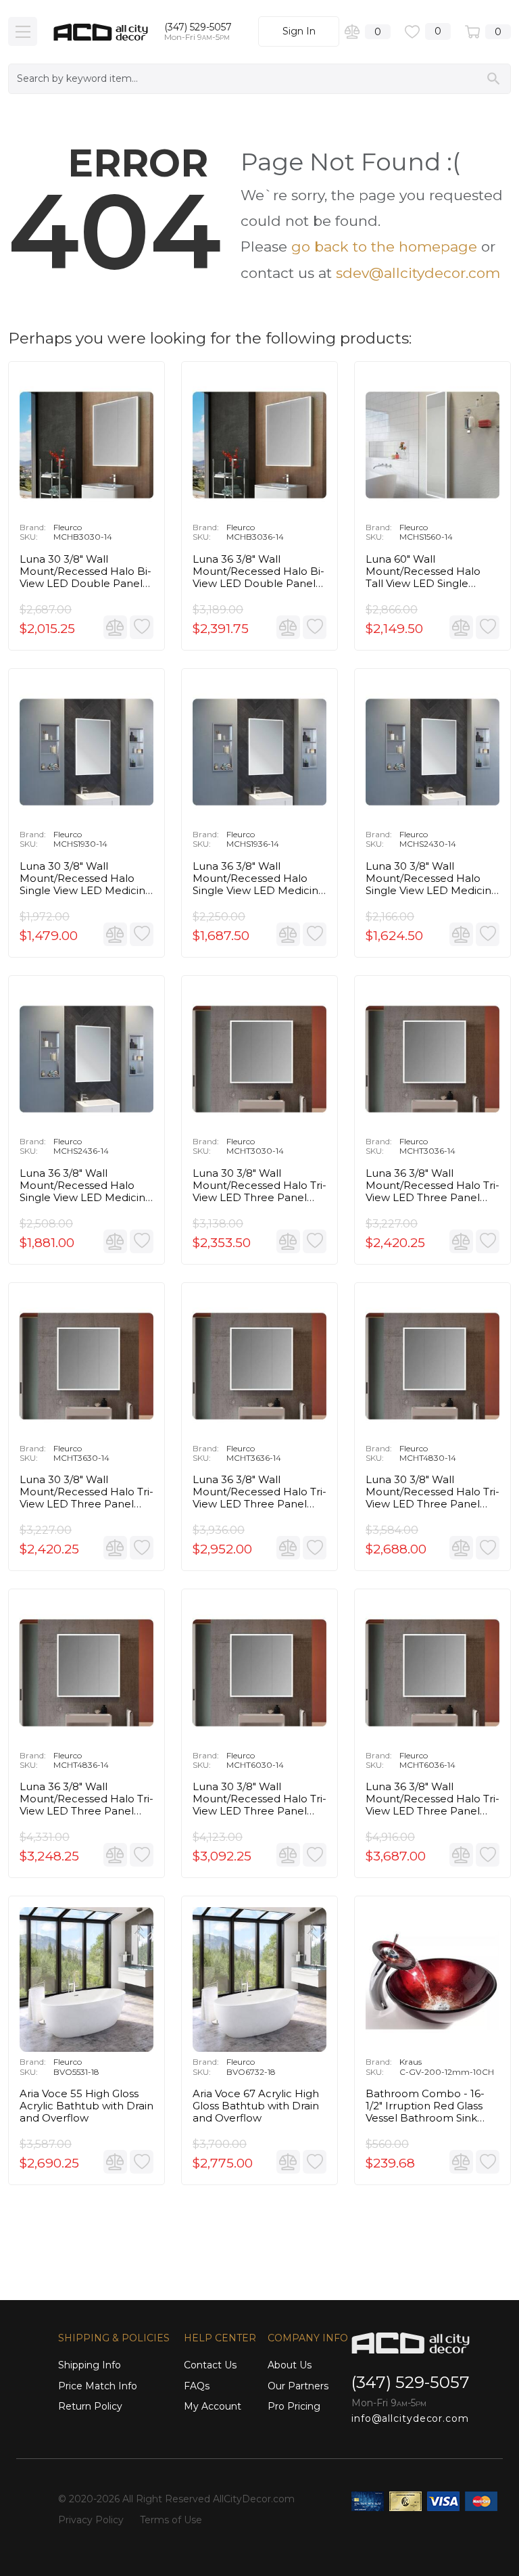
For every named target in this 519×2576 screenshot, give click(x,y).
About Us (290, 2365)
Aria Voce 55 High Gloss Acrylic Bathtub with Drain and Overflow (86, 2106)
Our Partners (298, 2386)
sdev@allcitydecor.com (418, 273)
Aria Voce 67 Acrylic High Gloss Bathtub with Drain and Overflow (256, 2106)
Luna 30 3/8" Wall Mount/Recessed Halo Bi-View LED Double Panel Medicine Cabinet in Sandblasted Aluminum (85, 571)
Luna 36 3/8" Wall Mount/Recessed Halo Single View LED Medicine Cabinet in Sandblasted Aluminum (259, 879)
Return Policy (90, 2406)
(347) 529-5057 (198, 27)
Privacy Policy (91, 2520)
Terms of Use (171, 2520)
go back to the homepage (384, 247)
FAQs (197, 2386)
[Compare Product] (115, 627)
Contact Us (210, 2365)
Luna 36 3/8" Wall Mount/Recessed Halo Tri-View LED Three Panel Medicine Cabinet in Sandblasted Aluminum (432, 1186)
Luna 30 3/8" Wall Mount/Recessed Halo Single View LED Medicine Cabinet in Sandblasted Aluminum (86, 879)
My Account (213, 2406)
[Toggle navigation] (23, 31)
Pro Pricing (294, 2406)
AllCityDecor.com (254, 2499)
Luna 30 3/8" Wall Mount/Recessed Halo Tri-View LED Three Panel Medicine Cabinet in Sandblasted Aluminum (259, 1186)
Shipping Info (90, 2365)
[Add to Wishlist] (142, 627)
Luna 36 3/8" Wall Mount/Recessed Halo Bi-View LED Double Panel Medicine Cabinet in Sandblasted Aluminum (258, 571)
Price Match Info (98, 2386)
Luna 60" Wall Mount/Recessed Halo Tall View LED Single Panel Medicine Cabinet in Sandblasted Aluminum (432, 571)
